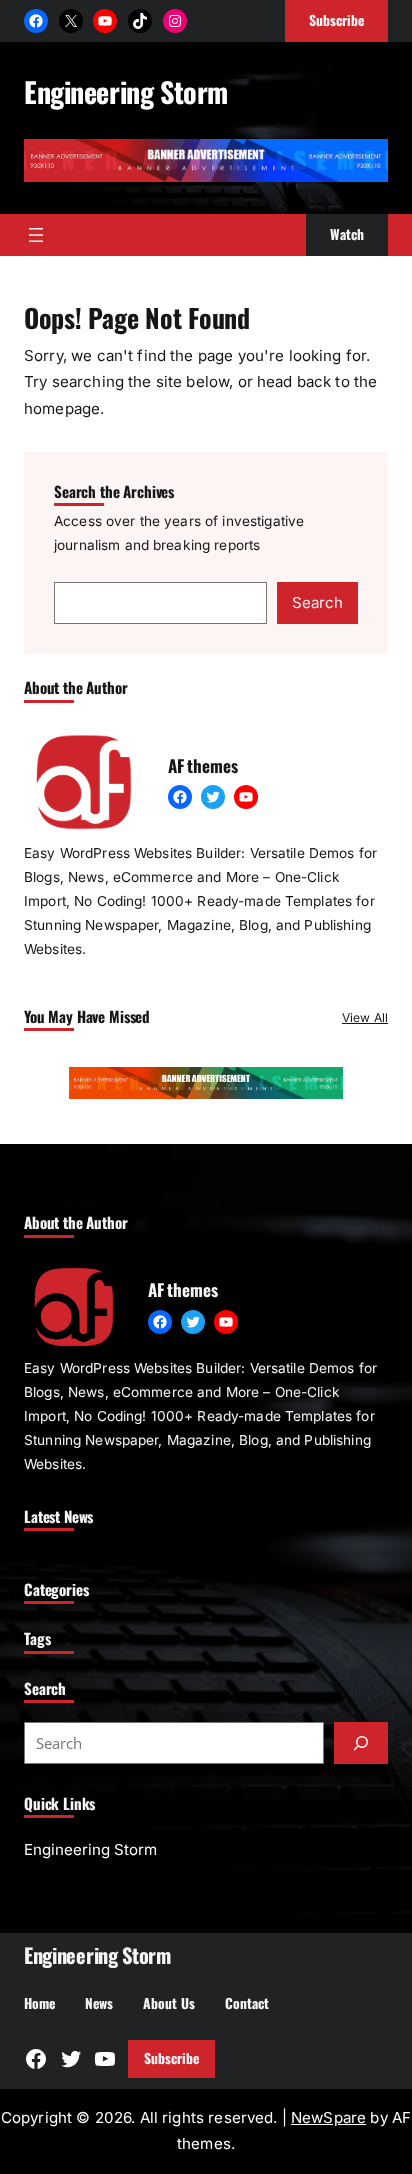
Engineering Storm (126, 91)
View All (365, 1017)
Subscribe (171, 2058)
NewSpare (328, 2117)
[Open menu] (36, 235)
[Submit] (361, 1743)
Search (317, 602)
